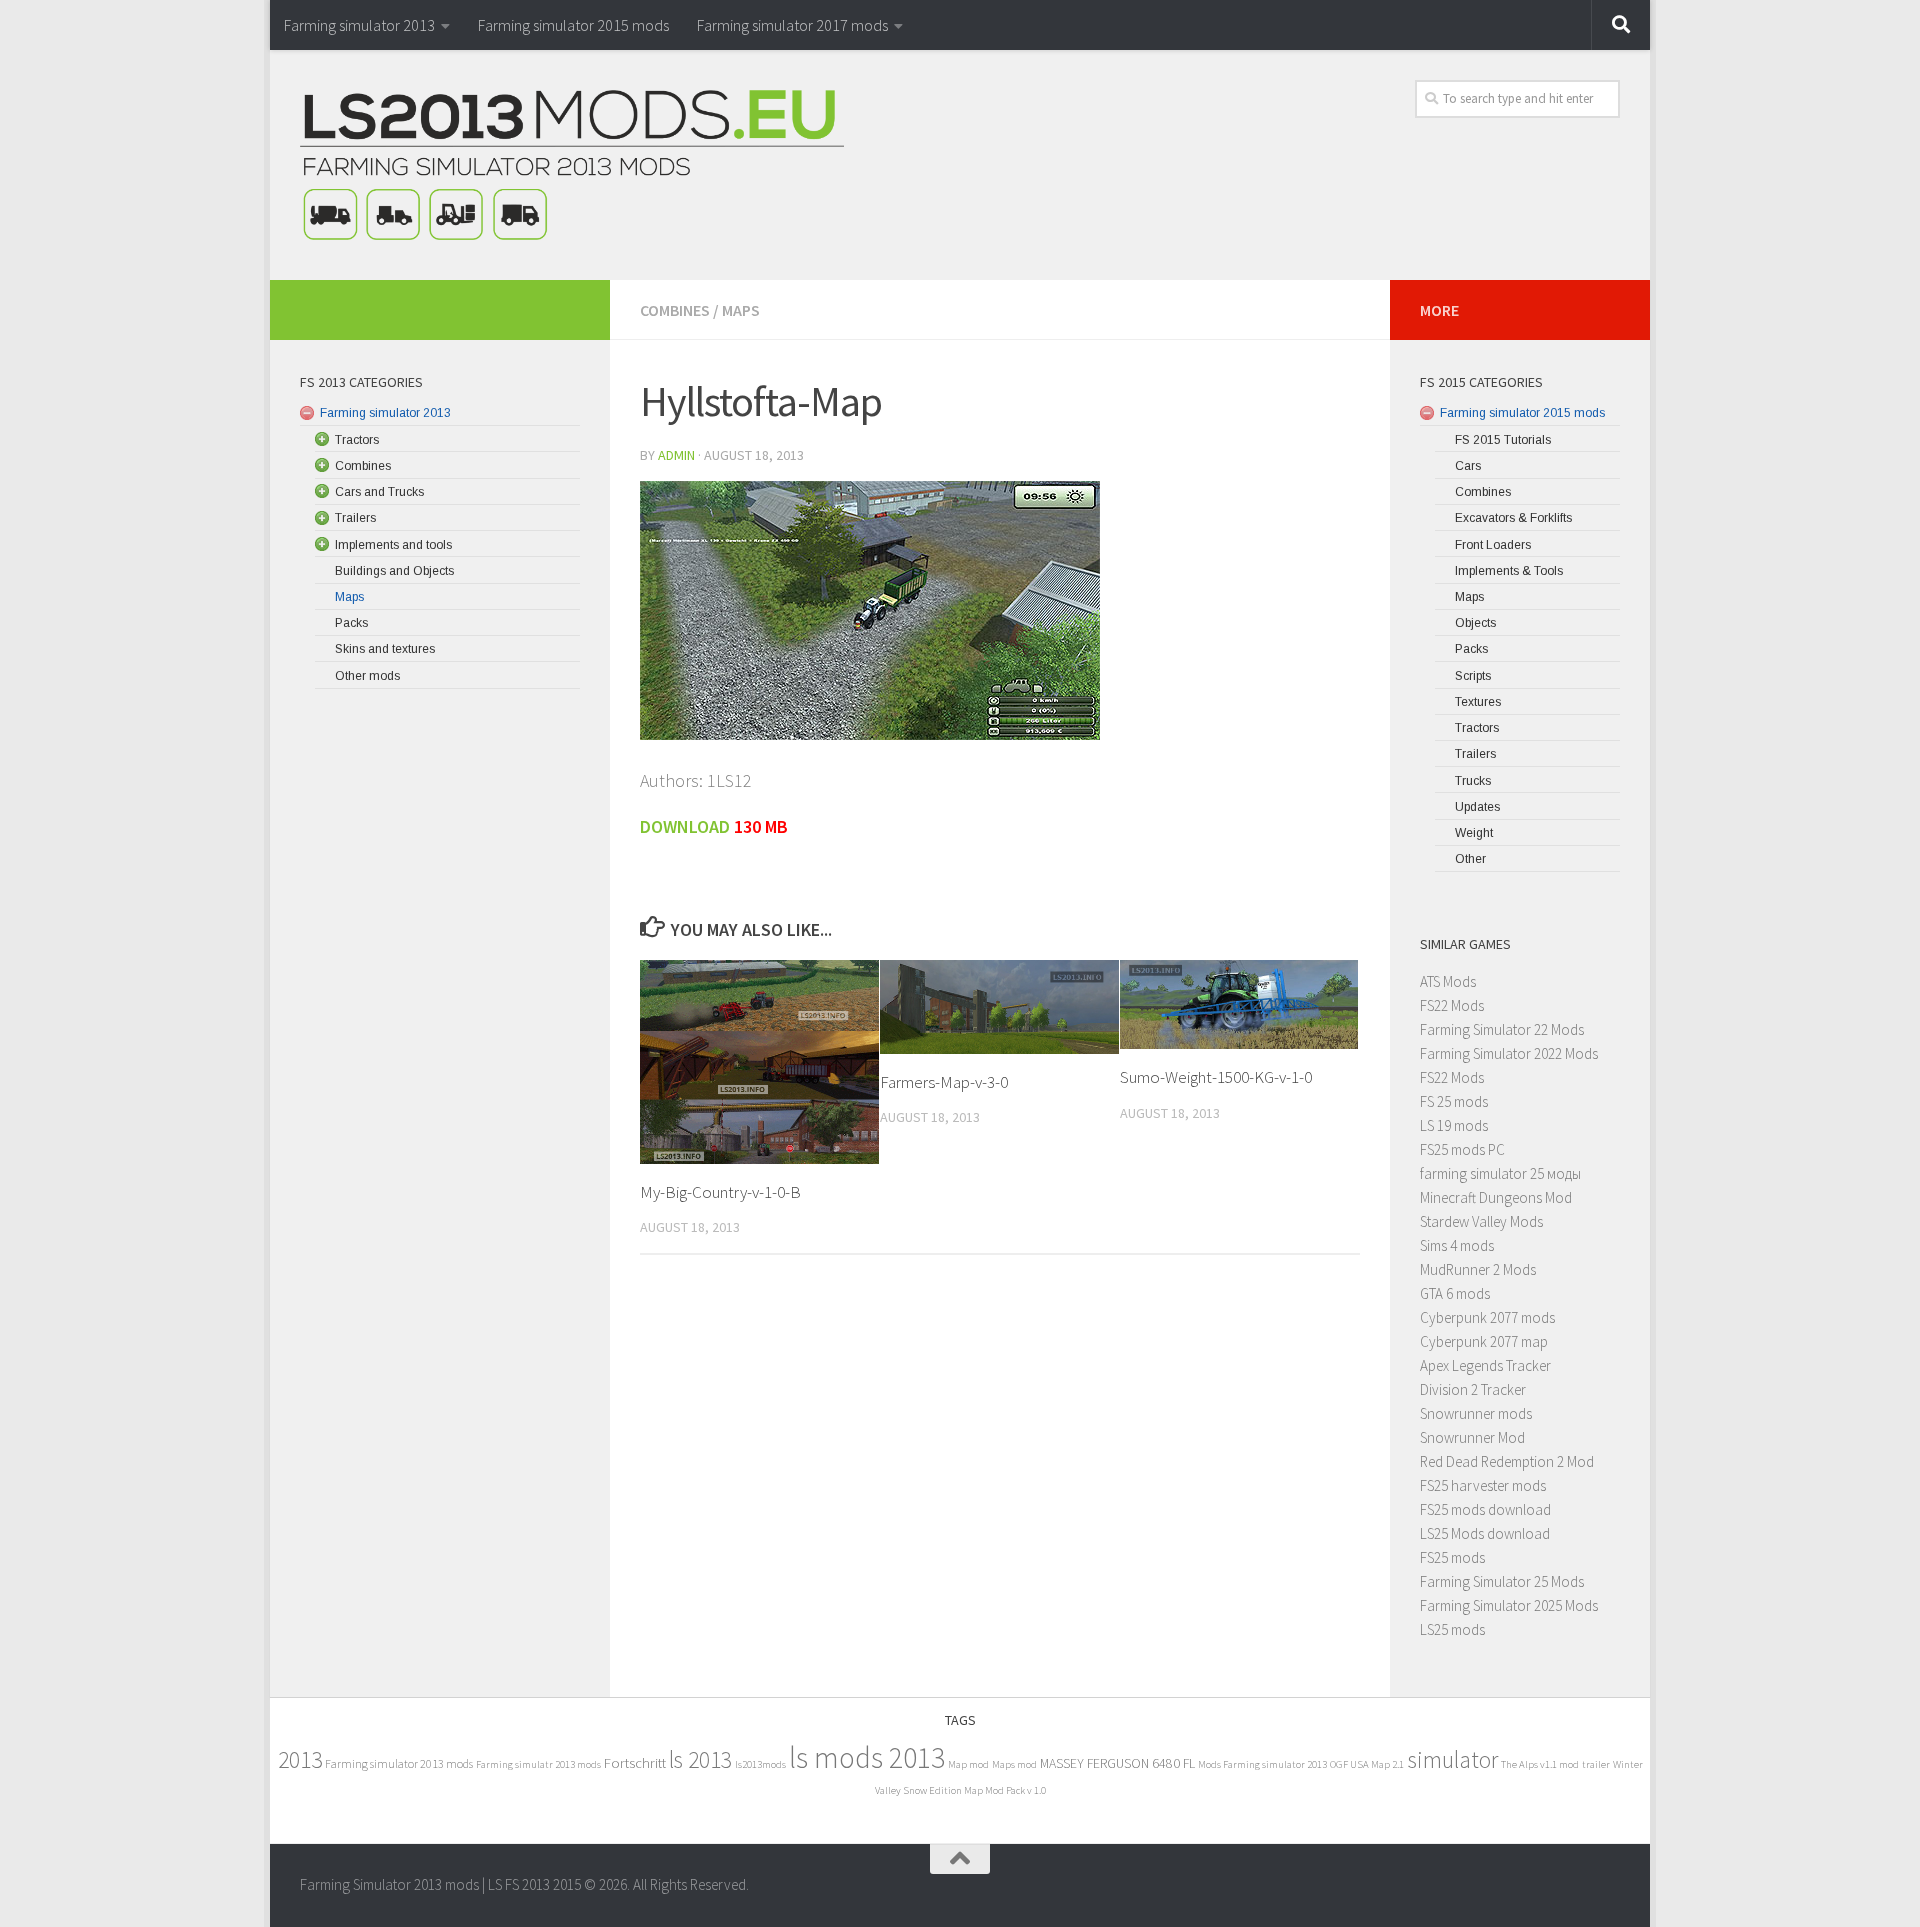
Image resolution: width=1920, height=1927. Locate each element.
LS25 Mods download (1485, 1533)
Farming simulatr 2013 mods (538, 1764)
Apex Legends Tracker (1485, 1365)
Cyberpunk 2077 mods (1487, 1317)
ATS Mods (1448, 981)
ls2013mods (760, 1764)
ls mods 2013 (867, 1757)
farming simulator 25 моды (1500, 1173)
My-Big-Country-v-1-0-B (720, 1192)
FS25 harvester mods (1483, 1485)
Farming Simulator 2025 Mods (1509, 1605)
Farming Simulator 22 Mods (1502, 1029)
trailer (1596, 1764)
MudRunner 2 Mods (1478, 1269)
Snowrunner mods (1476, 1413)
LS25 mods (1452, 1629)
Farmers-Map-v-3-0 (944, 1082)
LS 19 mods (1454, 1125)
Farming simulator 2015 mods (573, 25)
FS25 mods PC (1462, 1149)
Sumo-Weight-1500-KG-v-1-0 (1216, 1077)
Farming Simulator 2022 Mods (1509, 1053)
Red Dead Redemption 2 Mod (1507, 1461)
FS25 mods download (1485, 1509)
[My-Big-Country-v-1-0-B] (759, 1061)
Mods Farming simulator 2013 (1262, 1764)
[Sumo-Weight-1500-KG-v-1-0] (1239, 1004)
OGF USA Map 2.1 (1367, 1764)
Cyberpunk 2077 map (1484, 1341)
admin (676, 455)
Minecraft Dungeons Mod (1496, 1197)
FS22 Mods (1452, 1005)
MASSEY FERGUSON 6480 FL (1117, 1763)
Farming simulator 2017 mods (792, 25)
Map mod (968, 1764)
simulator (1452, 1759)
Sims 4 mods (1457, 1245)
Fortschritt (635, 1762)
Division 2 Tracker (1473, 1389)
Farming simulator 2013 (359, 25)
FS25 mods (1452, 1557)
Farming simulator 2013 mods (399, 1763)
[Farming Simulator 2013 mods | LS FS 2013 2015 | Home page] (572, 165)
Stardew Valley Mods (1481, 1221)
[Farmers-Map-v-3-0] (999, 1006)
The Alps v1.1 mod (1540, 1764)
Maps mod (1014, 1764)
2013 (300, 1759)
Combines (675, 310)
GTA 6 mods (1455, 1293)
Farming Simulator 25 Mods (1502, 1581)
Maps (741, 310)
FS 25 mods (1454, 1101)
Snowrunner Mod (1472, 1437)
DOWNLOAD (687, 826)
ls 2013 (700, 1759)
